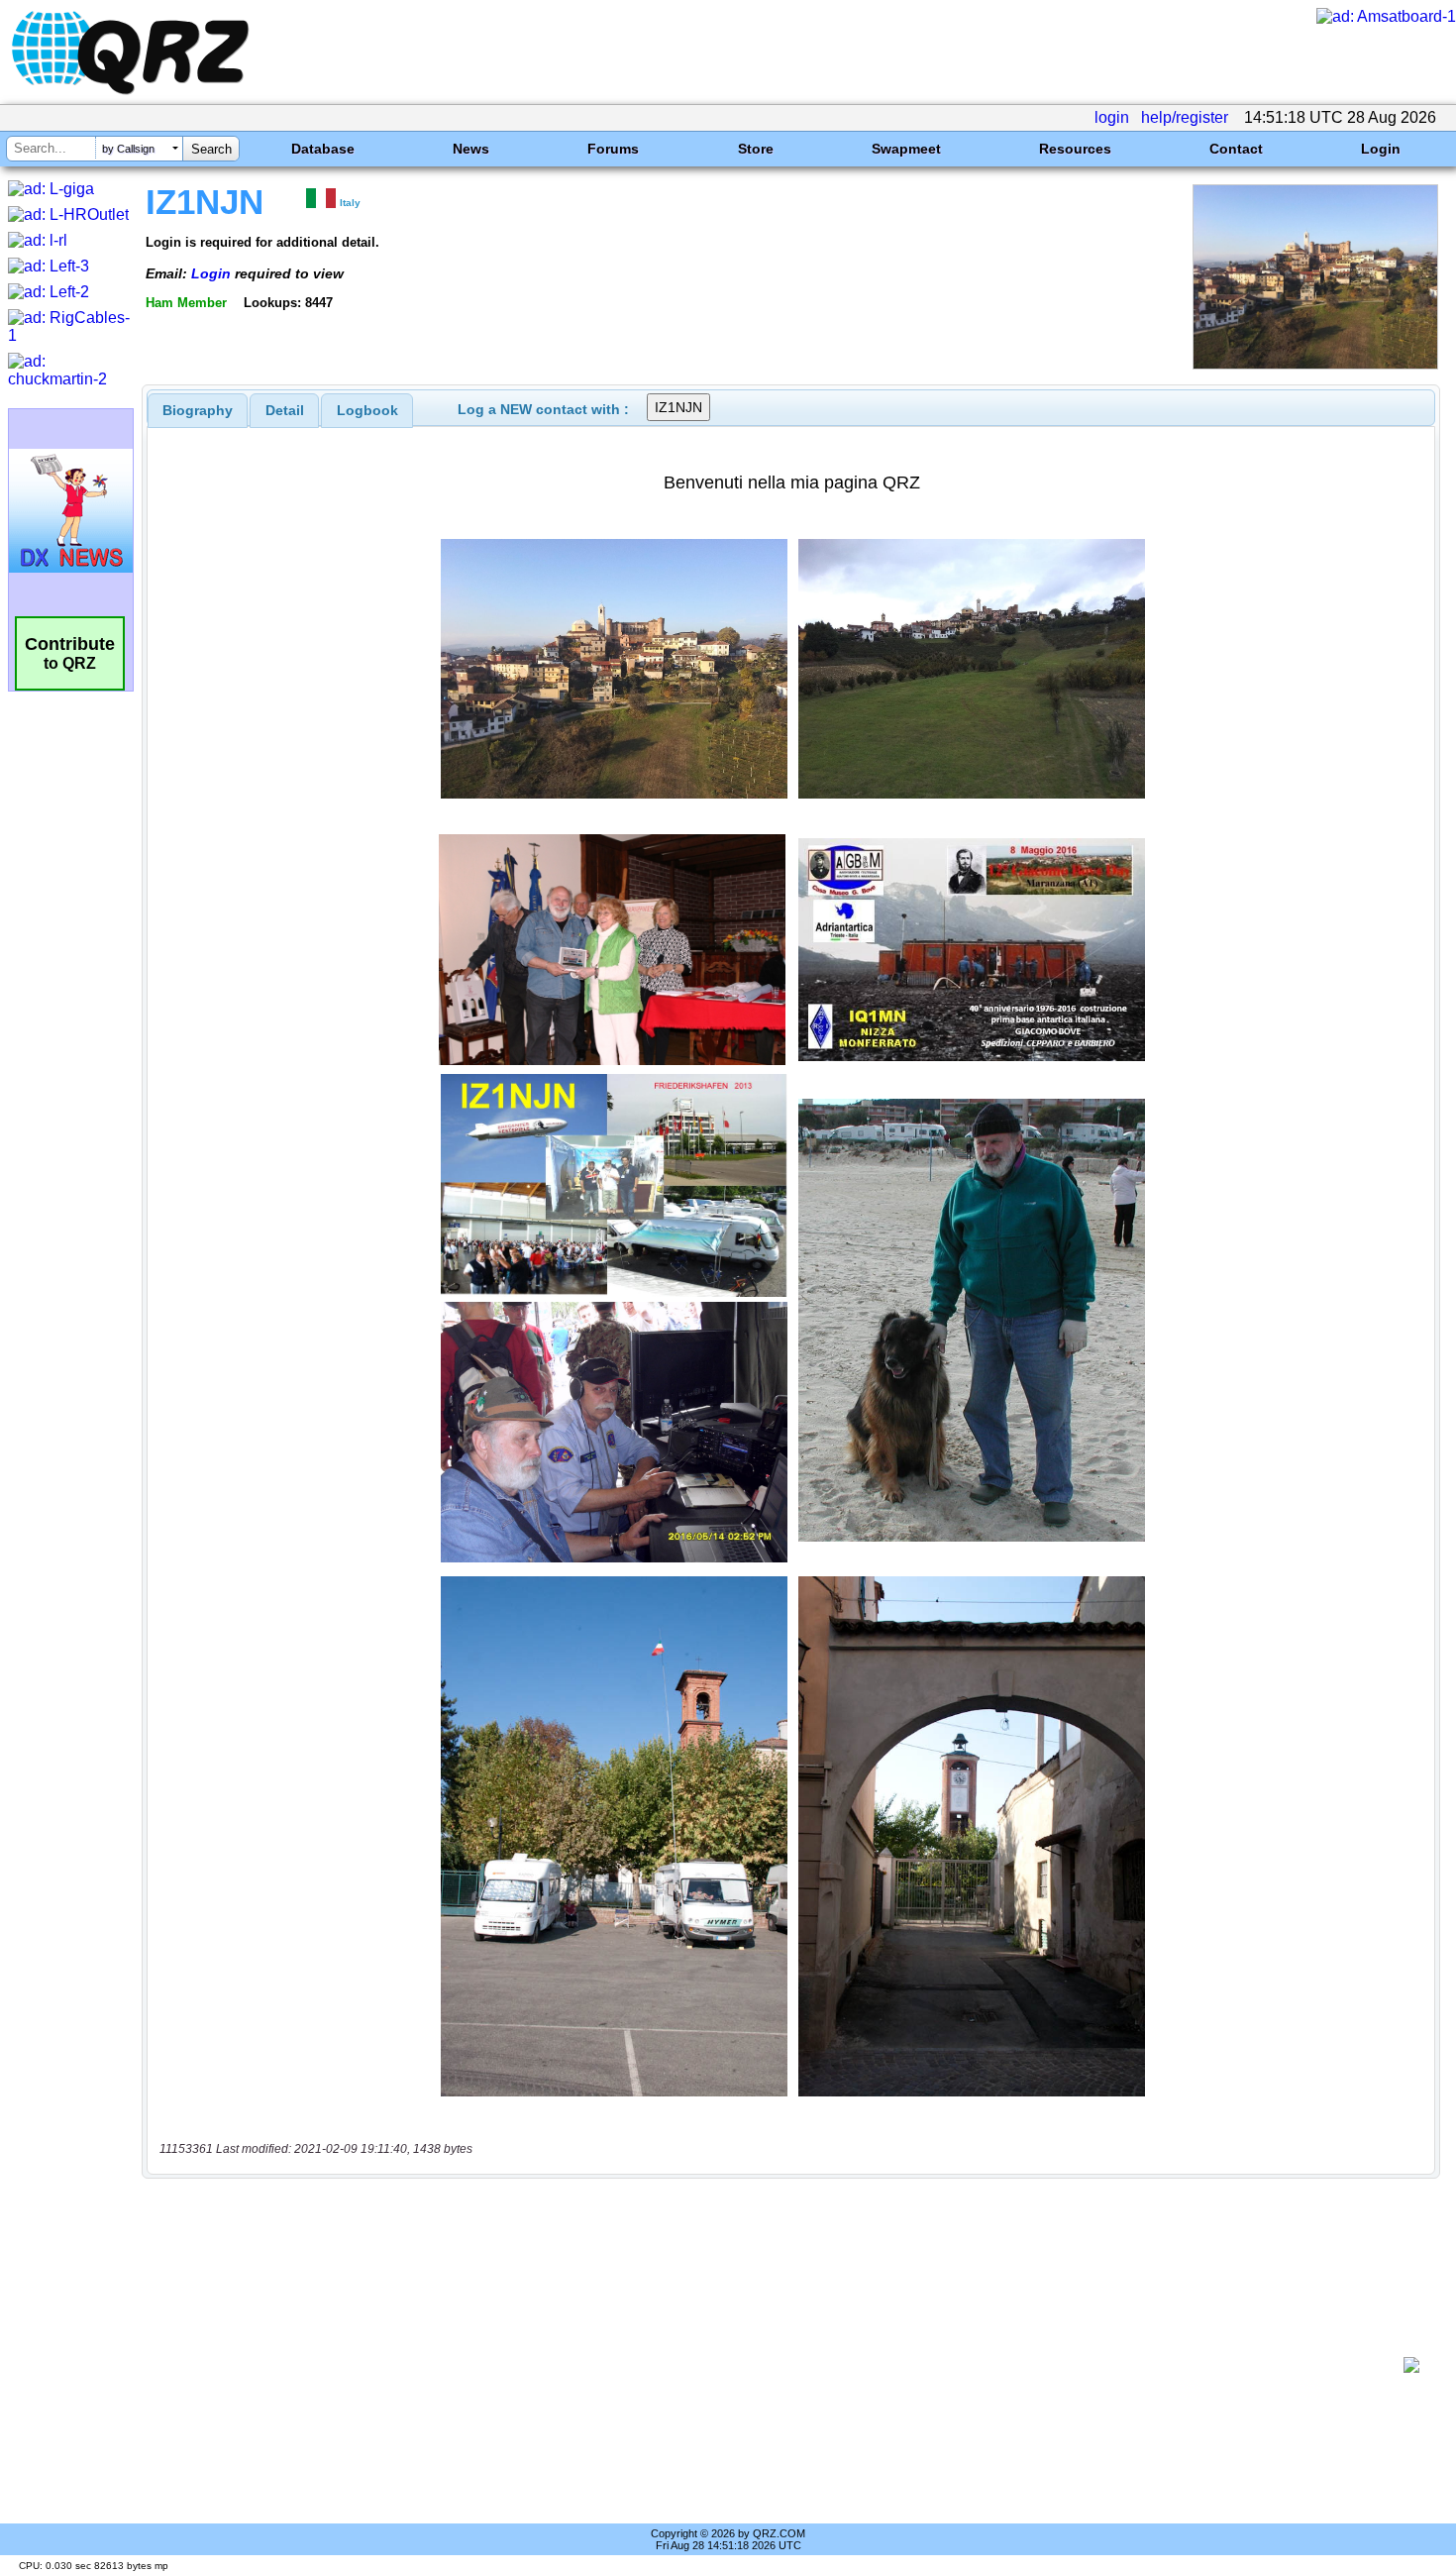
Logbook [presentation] (367, 410)
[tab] (198, 410)
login (1112, 117)
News (471, 149)
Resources (1075, 149)
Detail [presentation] (285, 410)
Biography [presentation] (198, 410)
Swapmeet (906, 149)
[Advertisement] (778, 2365)
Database (323, 149)
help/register (1185, 117)
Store (756, 149)
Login (1381, 149)
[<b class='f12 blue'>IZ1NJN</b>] (1315, 364)
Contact (1236, 149)
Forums (613, 149)
